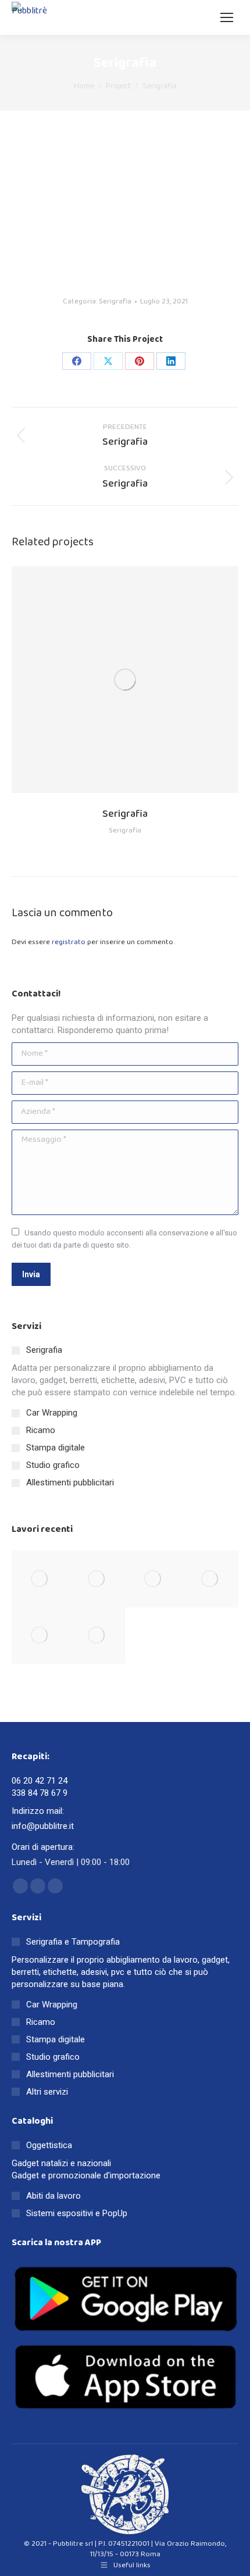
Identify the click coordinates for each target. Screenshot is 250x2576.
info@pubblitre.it (43, 1826)
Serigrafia (115, 301)
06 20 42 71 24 (40, 1781)
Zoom (109, 680)
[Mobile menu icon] (227, 17)
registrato (69, 942)
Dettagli (141, 680)
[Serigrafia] (40, 1579)
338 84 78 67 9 (40, 1793)
